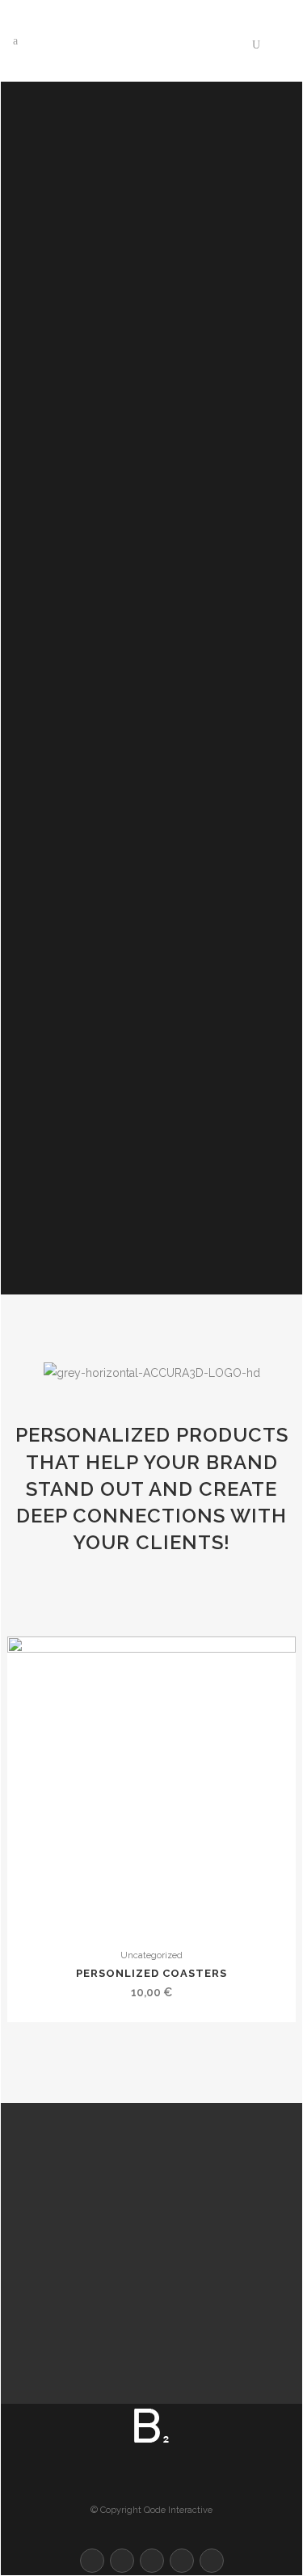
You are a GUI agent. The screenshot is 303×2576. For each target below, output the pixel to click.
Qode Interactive (178, 2510)
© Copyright (116, 2510)
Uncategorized (151, 1955)
